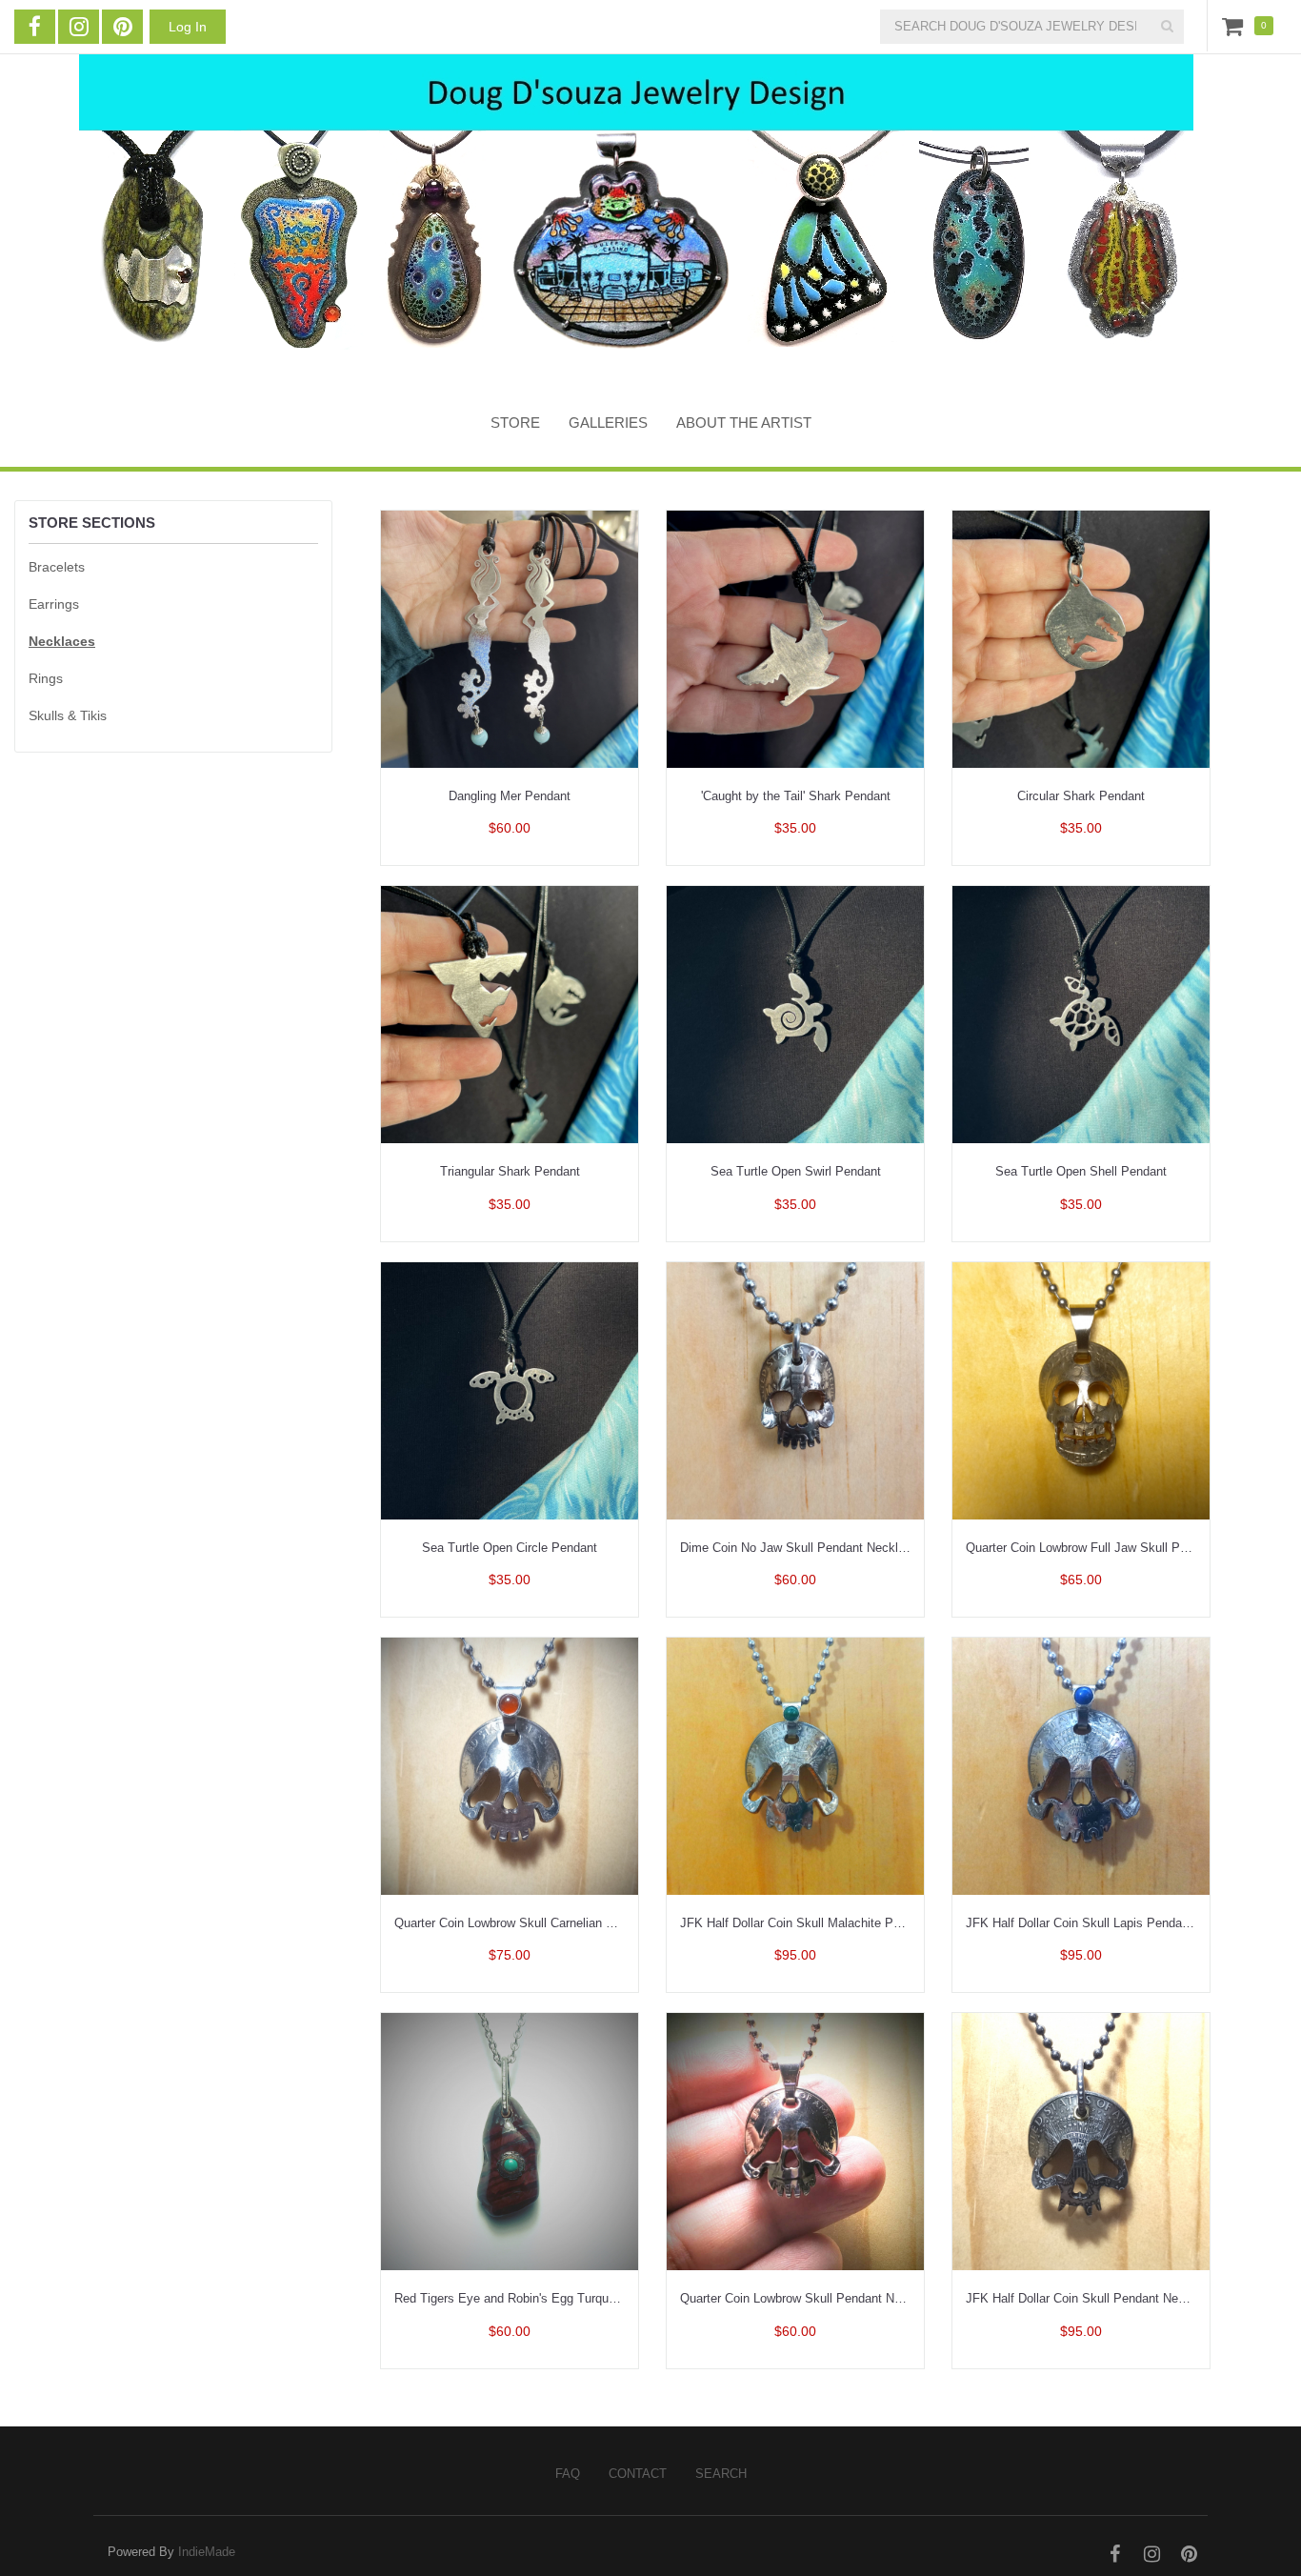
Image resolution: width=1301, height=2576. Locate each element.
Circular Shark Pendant (1081, 796)
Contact (638, 2474)
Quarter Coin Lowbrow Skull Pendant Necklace (809, 2298)
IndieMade (207, 2552)
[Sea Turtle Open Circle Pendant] (510, 1389)
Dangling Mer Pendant (510, 796)
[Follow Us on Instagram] (79, 27)
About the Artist (744, 423)
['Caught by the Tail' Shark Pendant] (795, 638)
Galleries (608, 423)
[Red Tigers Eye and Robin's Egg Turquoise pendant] (510, 2140)
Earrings (54, 604)
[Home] (636, 216)
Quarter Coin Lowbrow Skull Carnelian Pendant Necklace (550, 1923)
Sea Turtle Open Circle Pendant (510, 1548)
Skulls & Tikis (68, 715)
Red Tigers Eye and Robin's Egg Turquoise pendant (537, 2298)
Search (721, 2474)
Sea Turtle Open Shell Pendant (1081, 1171)
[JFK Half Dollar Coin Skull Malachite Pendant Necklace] (795, 1765)
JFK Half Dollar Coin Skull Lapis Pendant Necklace (1107, 1923)
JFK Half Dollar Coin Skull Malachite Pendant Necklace (833, 1923)
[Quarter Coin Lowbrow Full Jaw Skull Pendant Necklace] (1081, 1389)
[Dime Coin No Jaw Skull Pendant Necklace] (795, 1389)
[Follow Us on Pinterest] (122, 27)
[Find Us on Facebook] (35, 27)
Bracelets (57, 567)
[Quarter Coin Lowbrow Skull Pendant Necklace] (795, 2140)
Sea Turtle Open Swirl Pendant (796, 1171)
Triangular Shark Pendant (510, 1171)
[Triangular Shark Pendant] (510, 1013)
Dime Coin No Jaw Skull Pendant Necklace (799, 1548)
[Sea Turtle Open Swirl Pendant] (795, 1013)
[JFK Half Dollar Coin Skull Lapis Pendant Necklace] (1081, 1765)
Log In (188, 27)
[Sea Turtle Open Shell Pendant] (1081, 1013)
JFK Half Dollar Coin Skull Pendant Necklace (1090, 2298)
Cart (1236, 26)
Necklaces (62, 641)
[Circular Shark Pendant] (1081, 638)
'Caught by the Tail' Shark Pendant (796, 796)
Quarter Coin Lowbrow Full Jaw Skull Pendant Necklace (1119, 1548)
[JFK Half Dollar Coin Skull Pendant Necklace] (1081, 2140)
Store (515, 423)
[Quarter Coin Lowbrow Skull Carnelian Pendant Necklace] (510, 1765)
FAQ (568, 2474)
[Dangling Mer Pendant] (510, 638)
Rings (46, 678)
